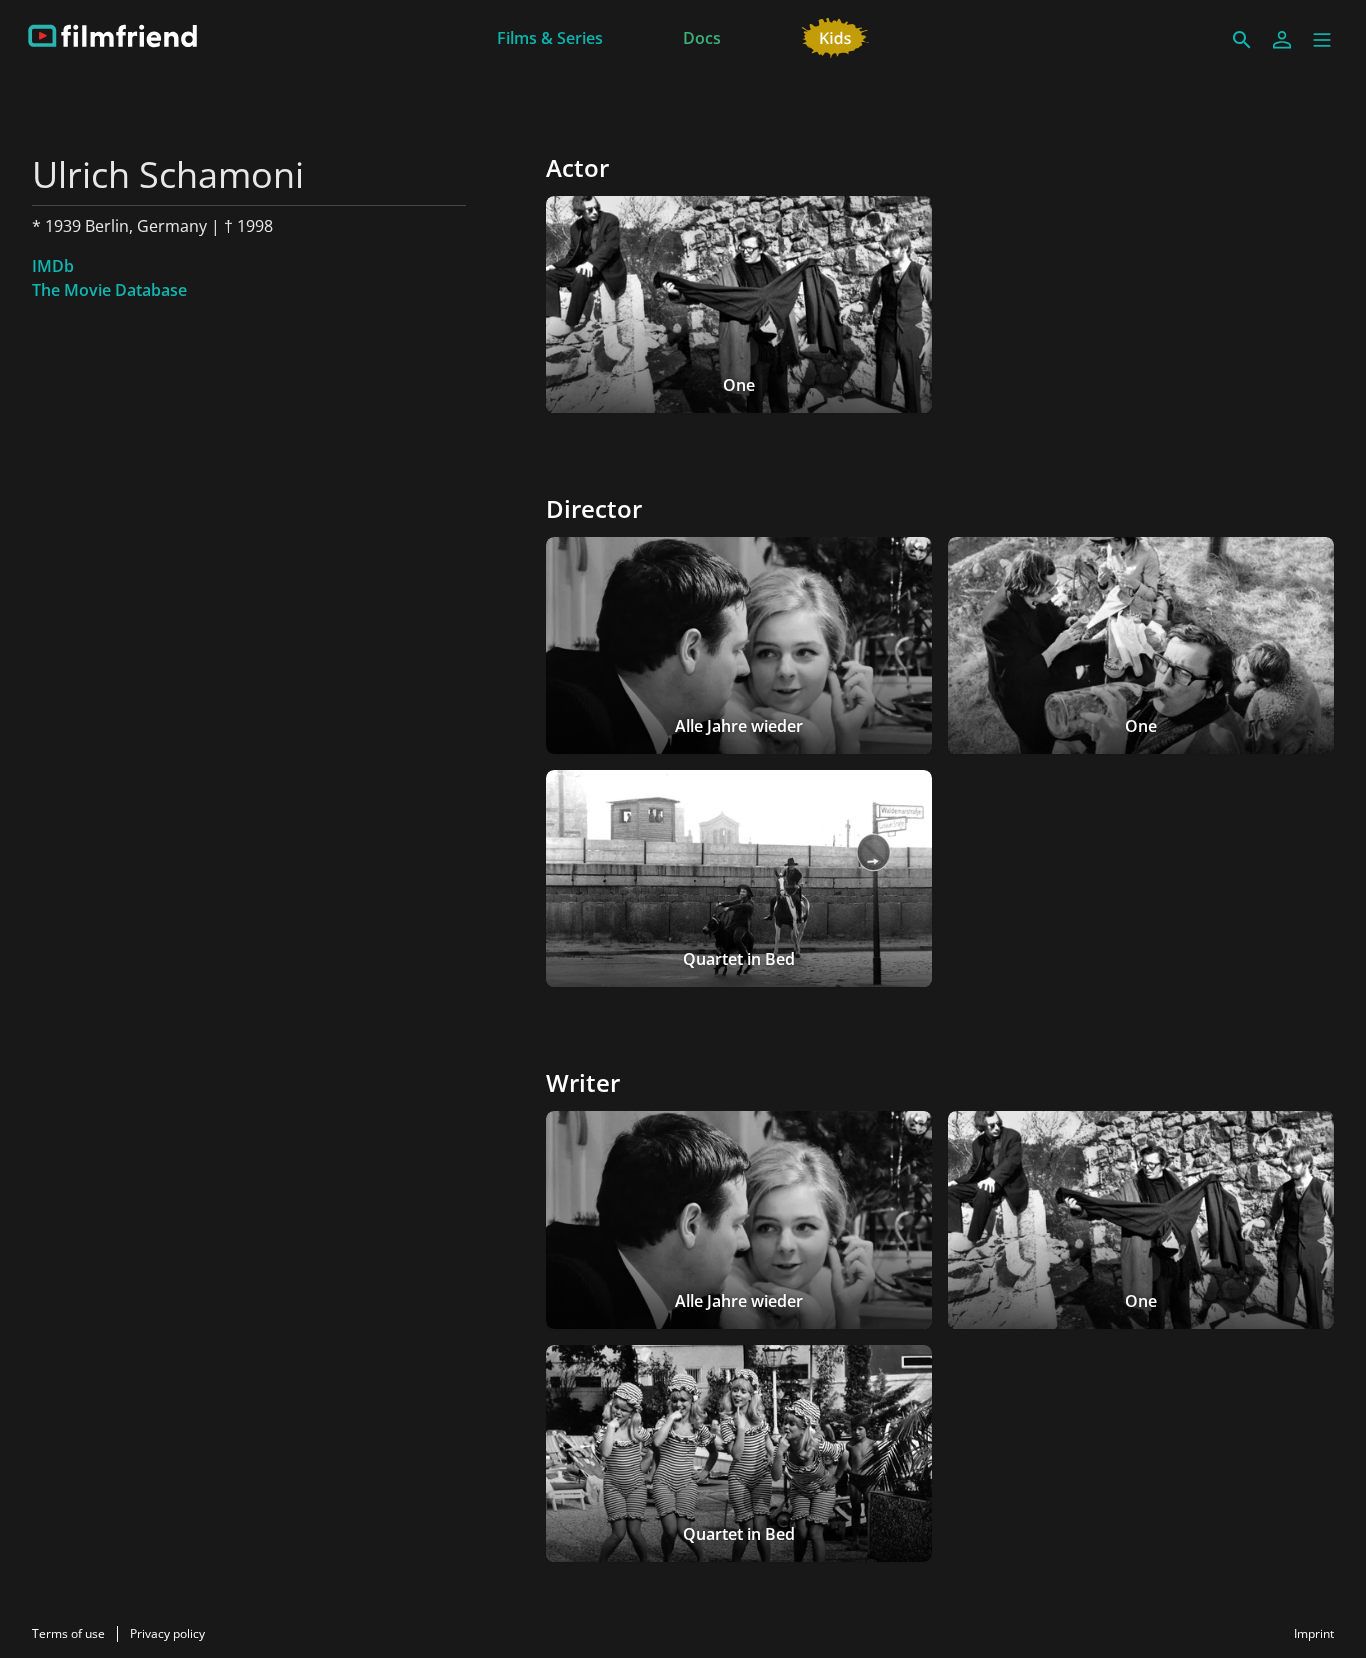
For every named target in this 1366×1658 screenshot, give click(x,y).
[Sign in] (1282, 40)
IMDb (53, 266)
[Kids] (835, 36)
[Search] (1242, 40)
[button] (1322, 40)
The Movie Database (109, 290)
